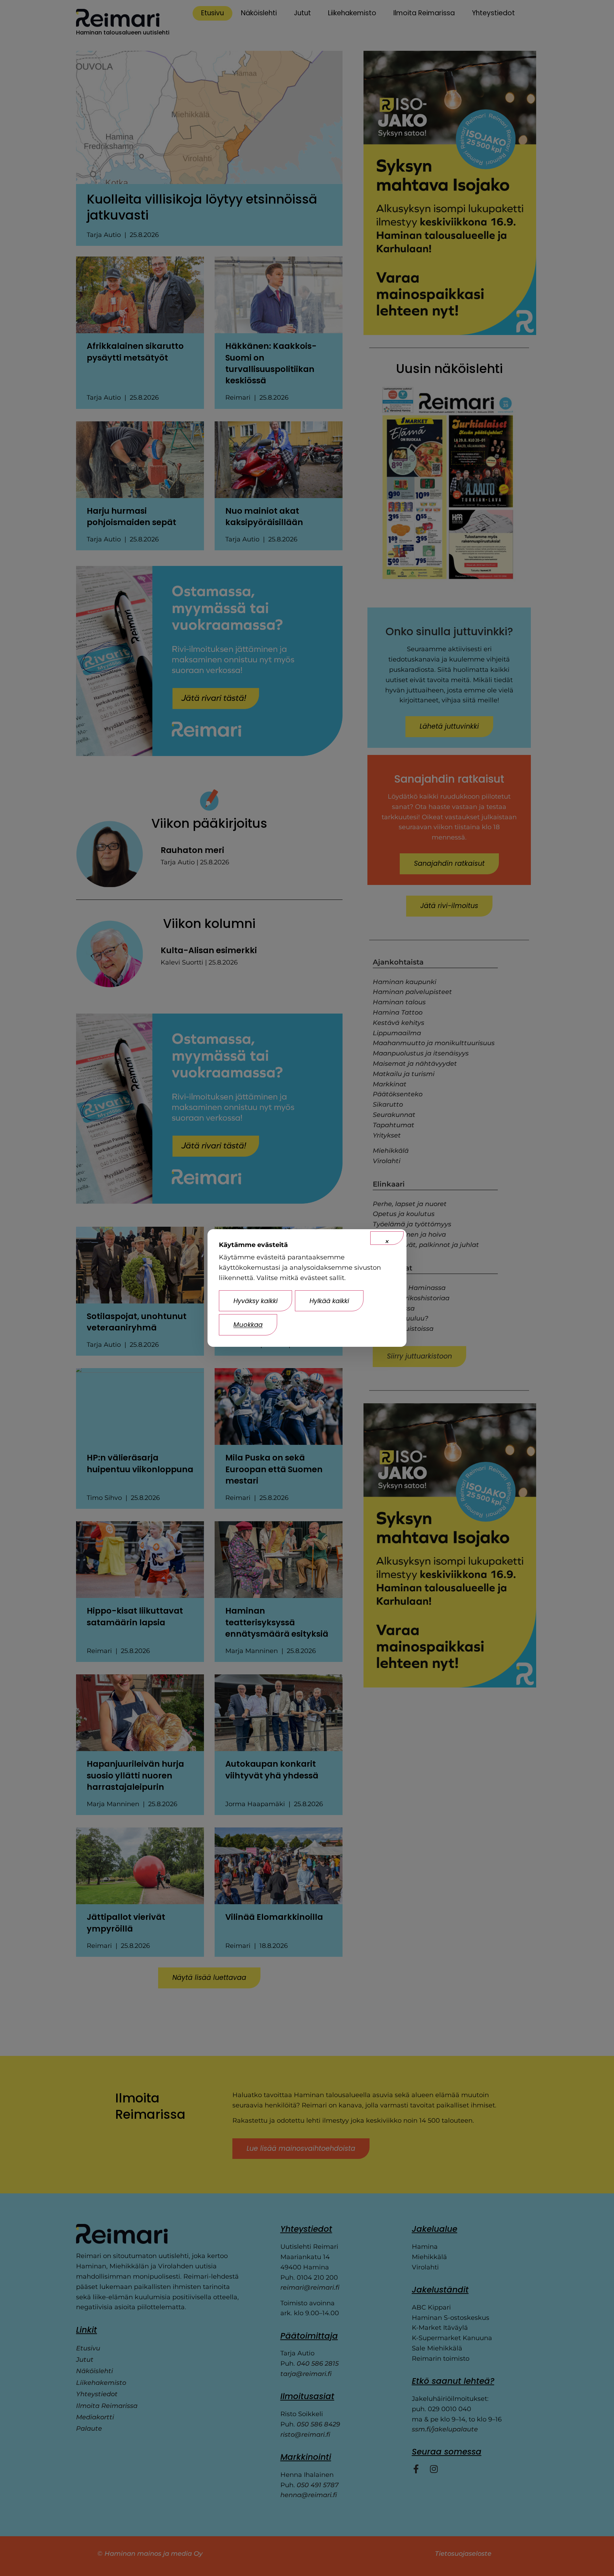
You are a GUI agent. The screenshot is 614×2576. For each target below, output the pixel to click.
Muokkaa (248, 1325)
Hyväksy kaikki (255, 1301)
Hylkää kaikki (329, 1301)
